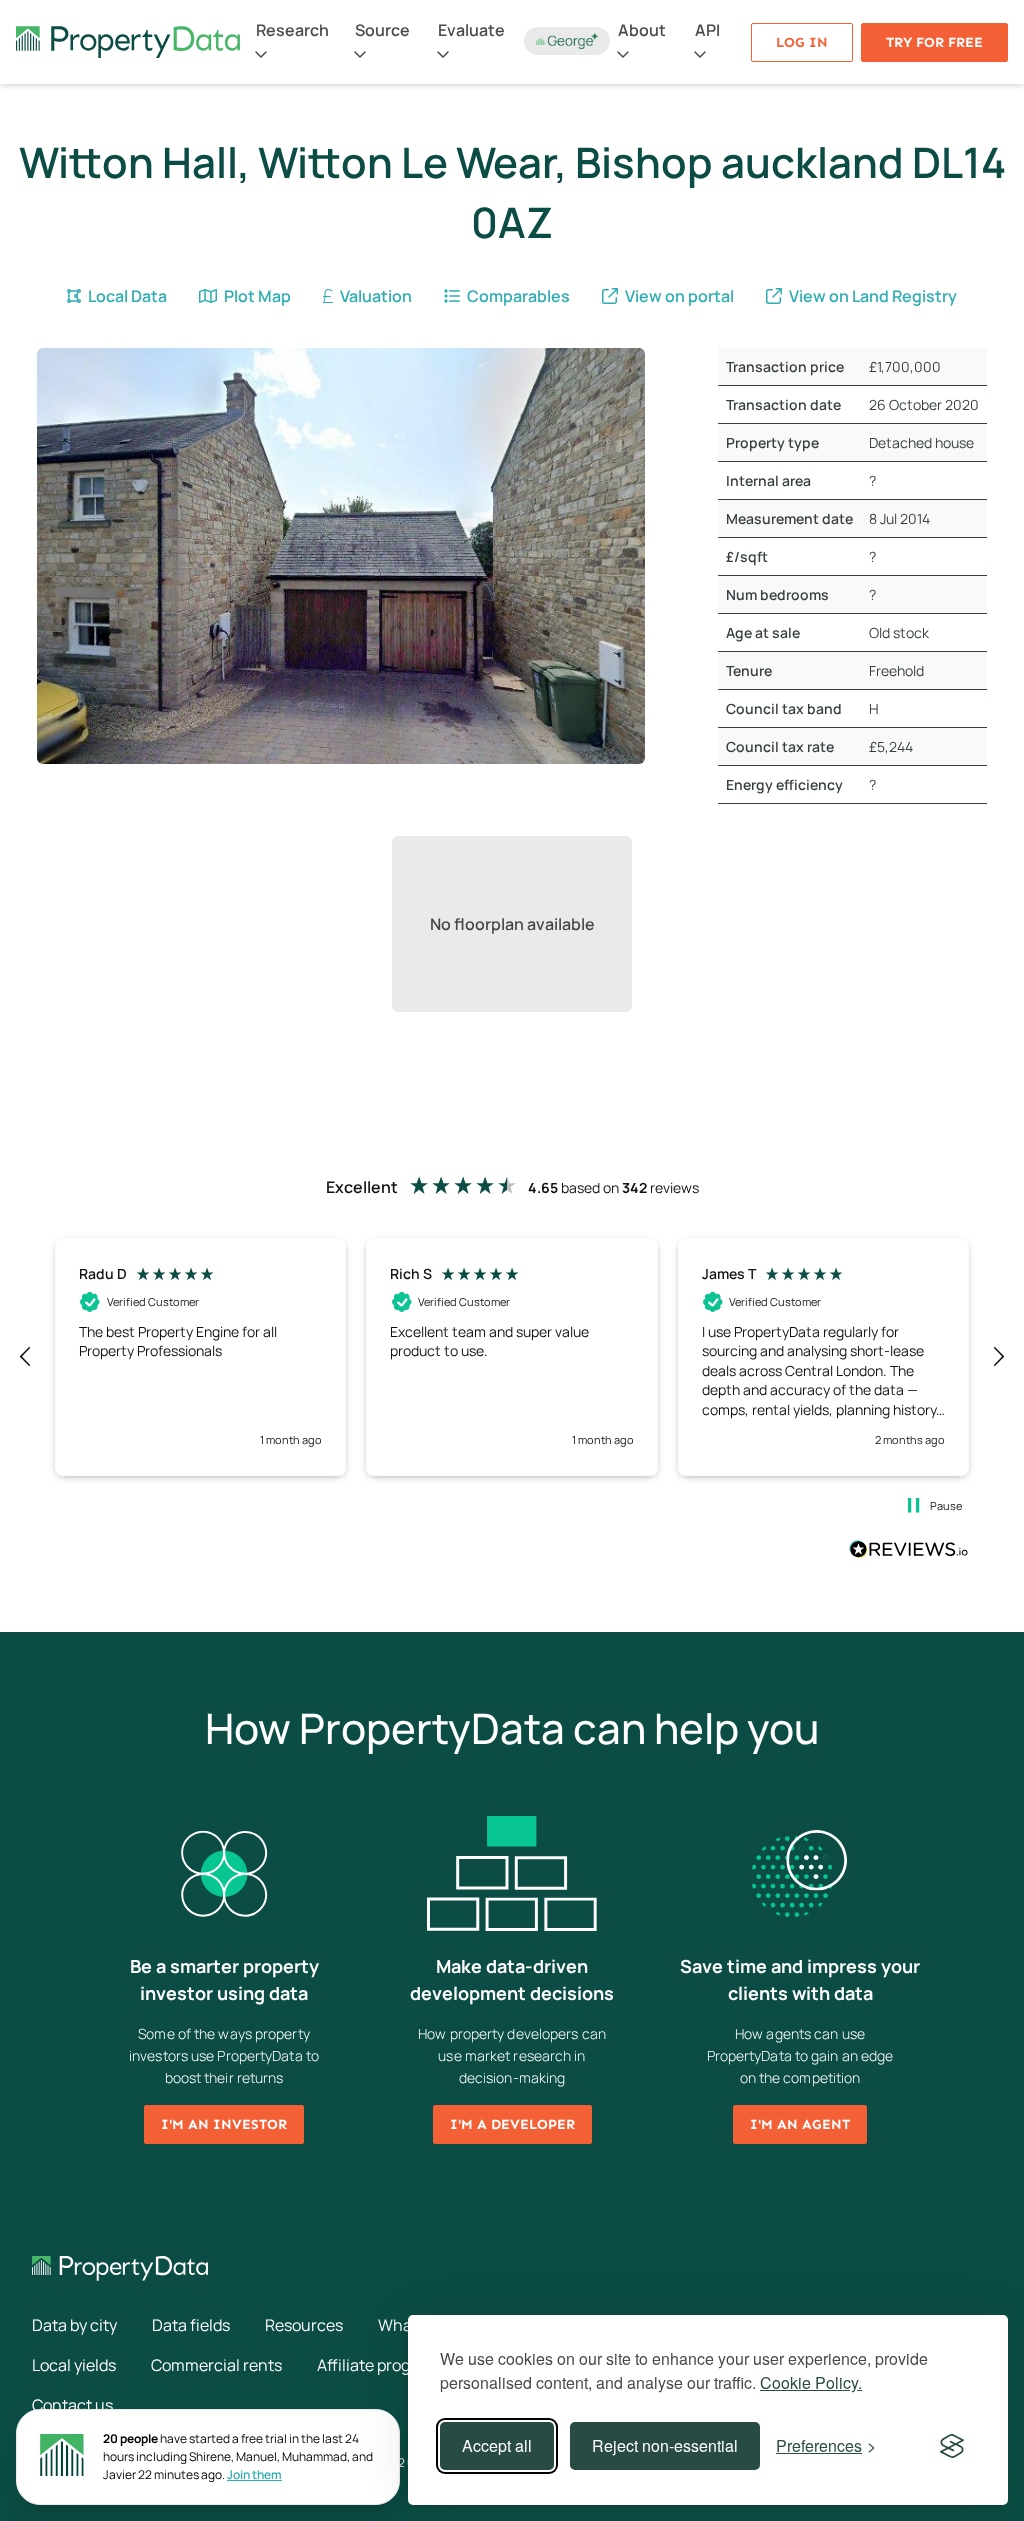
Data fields (191, 2325)
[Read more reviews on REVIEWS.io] (909, 1552)
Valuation (374, 296)
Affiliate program (378, 2365)
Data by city (74, 2325)
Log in (802, 42)
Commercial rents (216, 2365)
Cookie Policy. (811, 2382)
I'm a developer (512, 2124)
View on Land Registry (871, 296)
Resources (304, 2325)
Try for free (934, 42)
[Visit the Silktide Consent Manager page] (952, 2446)
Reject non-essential (665, 2445)
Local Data (126, 296)
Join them (254, 2474)
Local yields (74, 2365)
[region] (512, 1357)
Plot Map (256, 296)
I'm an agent (800, 2124)
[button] (26, 1357)
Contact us (72, 2405)
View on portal (678, 296)
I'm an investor (224, 2124)
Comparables (517, 296)
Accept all (497, 2445)
